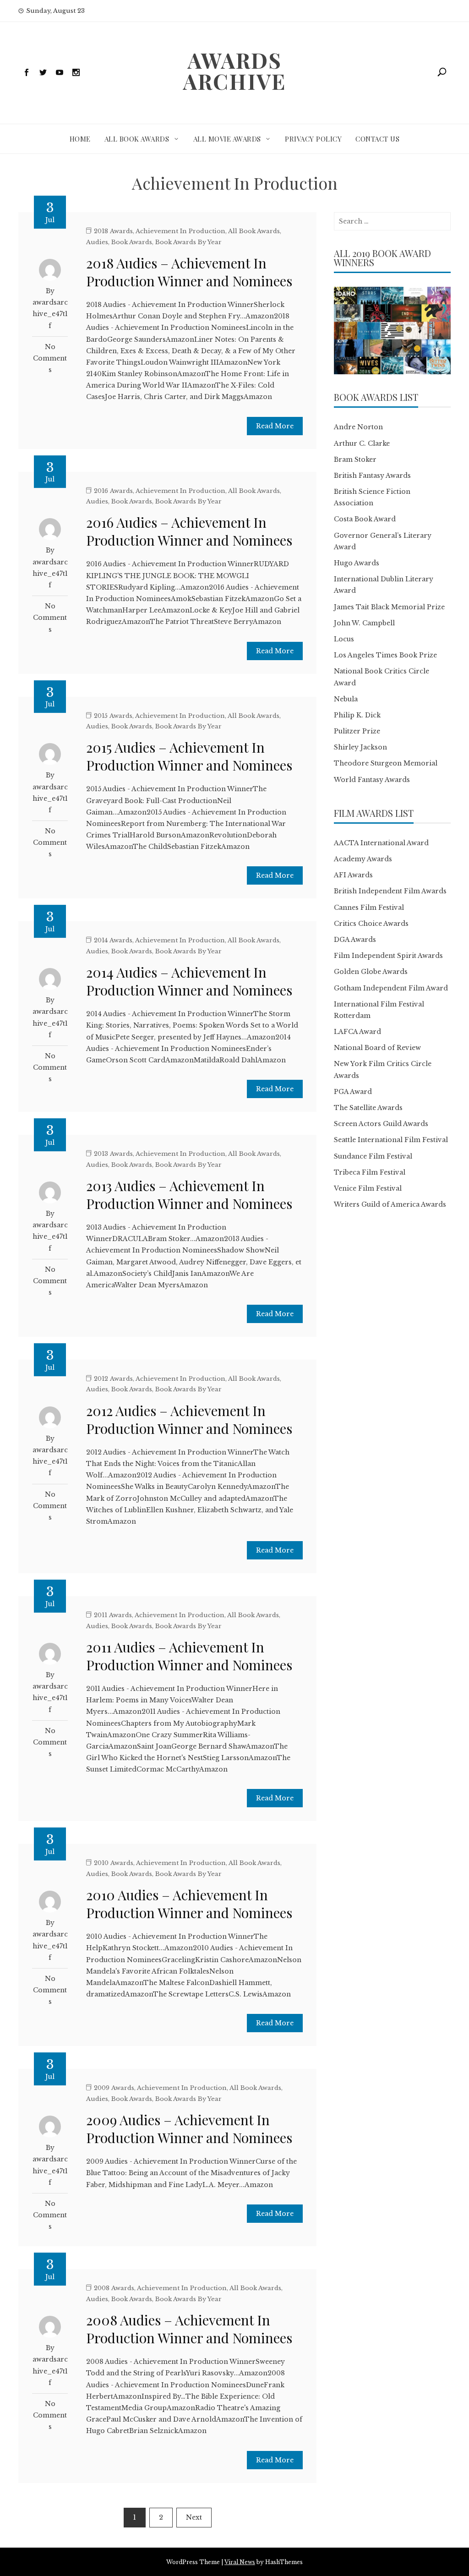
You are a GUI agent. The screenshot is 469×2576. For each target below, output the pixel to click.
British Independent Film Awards (390, 891)
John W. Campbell (364, 623)
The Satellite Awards (368, 1108)
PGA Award (353, 1092)
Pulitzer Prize (357, 731)
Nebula (346, 699)
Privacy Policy (313, 139)
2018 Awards (113, 231)
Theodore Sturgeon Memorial (386, 763)
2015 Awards (113, 716)
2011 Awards (113, 1615)
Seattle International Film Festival (391, 1140)
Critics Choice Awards (371, 924)
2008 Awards (114, 2288)
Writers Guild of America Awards (390, 1204)
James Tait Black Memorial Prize (389, 607)
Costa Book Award (365, 519)
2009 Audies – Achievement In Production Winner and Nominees (189, 2129)
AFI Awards (353, 875)
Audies (97, 242)
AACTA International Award (381, 843)
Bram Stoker (355, 459)
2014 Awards (113, 940)
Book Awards (132, 242)
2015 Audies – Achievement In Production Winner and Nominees (189, 756)
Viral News (240, 2562)
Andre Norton (358, 427)
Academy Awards (363, 859)
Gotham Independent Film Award (391, 988)
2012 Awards (113, 1379)
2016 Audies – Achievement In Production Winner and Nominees (189, 531)
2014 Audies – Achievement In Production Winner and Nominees (189, 981)
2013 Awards (113, 1154)
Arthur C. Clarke (362, 443)
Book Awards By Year (188, 242)
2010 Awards (114, 1863)
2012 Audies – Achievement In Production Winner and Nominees (189, 1419)
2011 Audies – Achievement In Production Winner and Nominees (189, 1656)
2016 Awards (113, 491)
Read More (275, 426)
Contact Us (377, 139)
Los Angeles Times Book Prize (385, 655)
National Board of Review (377, 1048)
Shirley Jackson (360, 747)
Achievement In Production (180, 231)
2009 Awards (114, 2088)
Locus (344, 639)
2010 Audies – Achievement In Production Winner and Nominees (189, 1904)
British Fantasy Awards (372, 476)
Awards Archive (234, 71)
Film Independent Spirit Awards (388, 956)
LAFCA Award (357, 1032)
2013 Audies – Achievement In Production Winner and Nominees (189, 1195)
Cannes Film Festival (369, 908)
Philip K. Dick (357, 715)
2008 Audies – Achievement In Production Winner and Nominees (189, 2329)
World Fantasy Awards (372, 780)
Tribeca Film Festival (370, 1172)
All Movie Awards (227, 139)
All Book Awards (137, 139)
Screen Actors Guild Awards (381, 1124)
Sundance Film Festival (373, 1156)
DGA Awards (355, 940)
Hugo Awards (357, 563)
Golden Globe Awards (371, 972)
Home (80, 139)
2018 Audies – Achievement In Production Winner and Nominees (189, 272)
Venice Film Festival (368, 1188)
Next (194, 2517)
